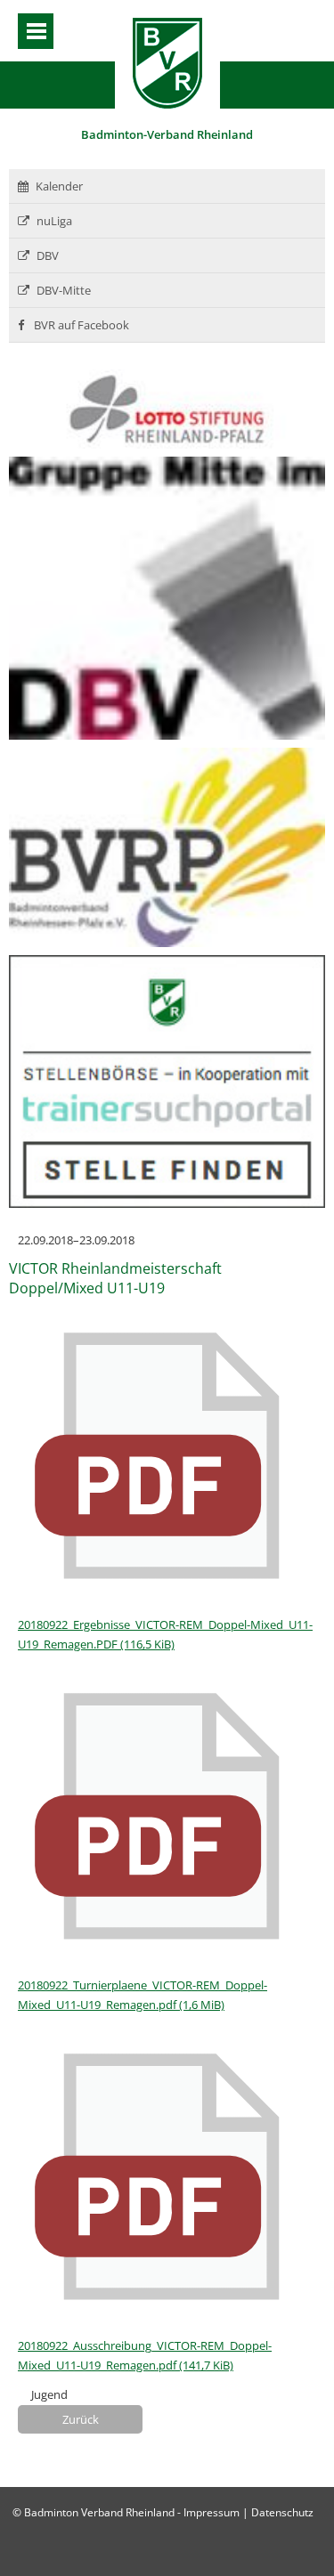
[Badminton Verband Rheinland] (167, 104)
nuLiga (54, 221)
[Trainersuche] (167, 1203)
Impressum (212, 2512)
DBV (48, 255)
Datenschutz (282, 2512)
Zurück (81, 2419)
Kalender (59, 186)
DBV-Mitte (64, 290)
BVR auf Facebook (80, 325)
